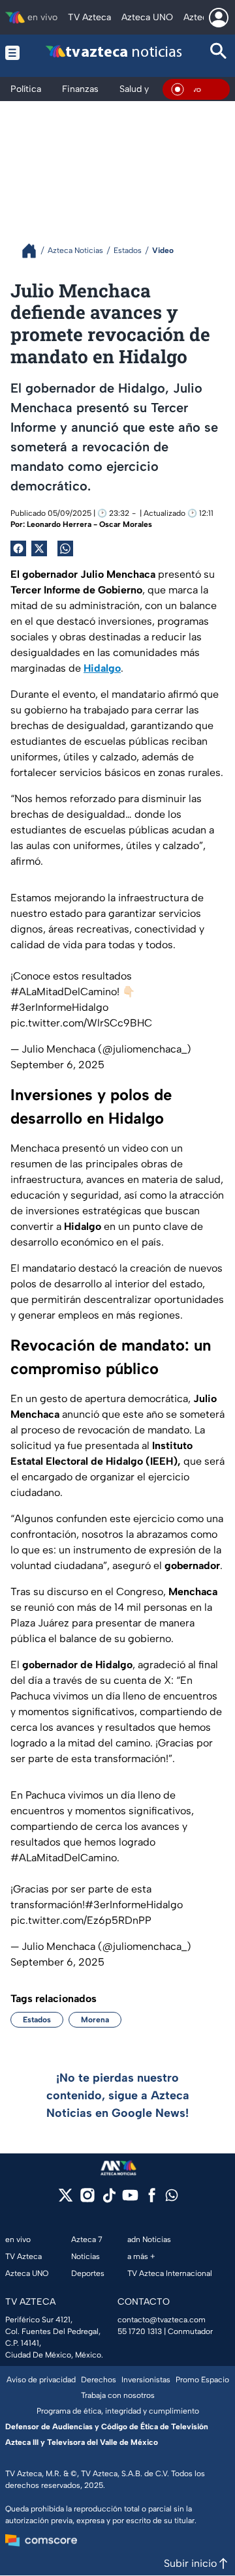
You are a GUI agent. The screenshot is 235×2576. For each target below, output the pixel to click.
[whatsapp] (172, 2198)
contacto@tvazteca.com (162, 2320)
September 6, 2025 (57, 1065)
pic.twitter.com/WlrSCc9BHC (81, 1023)
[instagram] (87, 2199)
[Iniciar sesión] (219, 18)
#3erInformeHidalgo (59, 1007)
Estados (37, 2020)
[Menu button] (13, 52)
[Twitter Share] (39, 548)
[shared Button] (65, 548)
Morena (95, 2020)
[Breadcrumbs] (34, 251)
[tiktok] (109, 2199)
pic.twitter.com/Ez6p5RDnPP (81, 1920)
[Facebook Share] (18, 548)
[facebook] (152, 2199)
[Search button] (219, 52)
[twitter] (66, 2199)
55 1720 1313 (140, 2331)
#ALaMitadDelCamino (64, 992)
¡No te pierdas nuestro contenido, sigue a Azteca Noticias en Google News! (118, 2095)
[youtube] (130, 2199)
